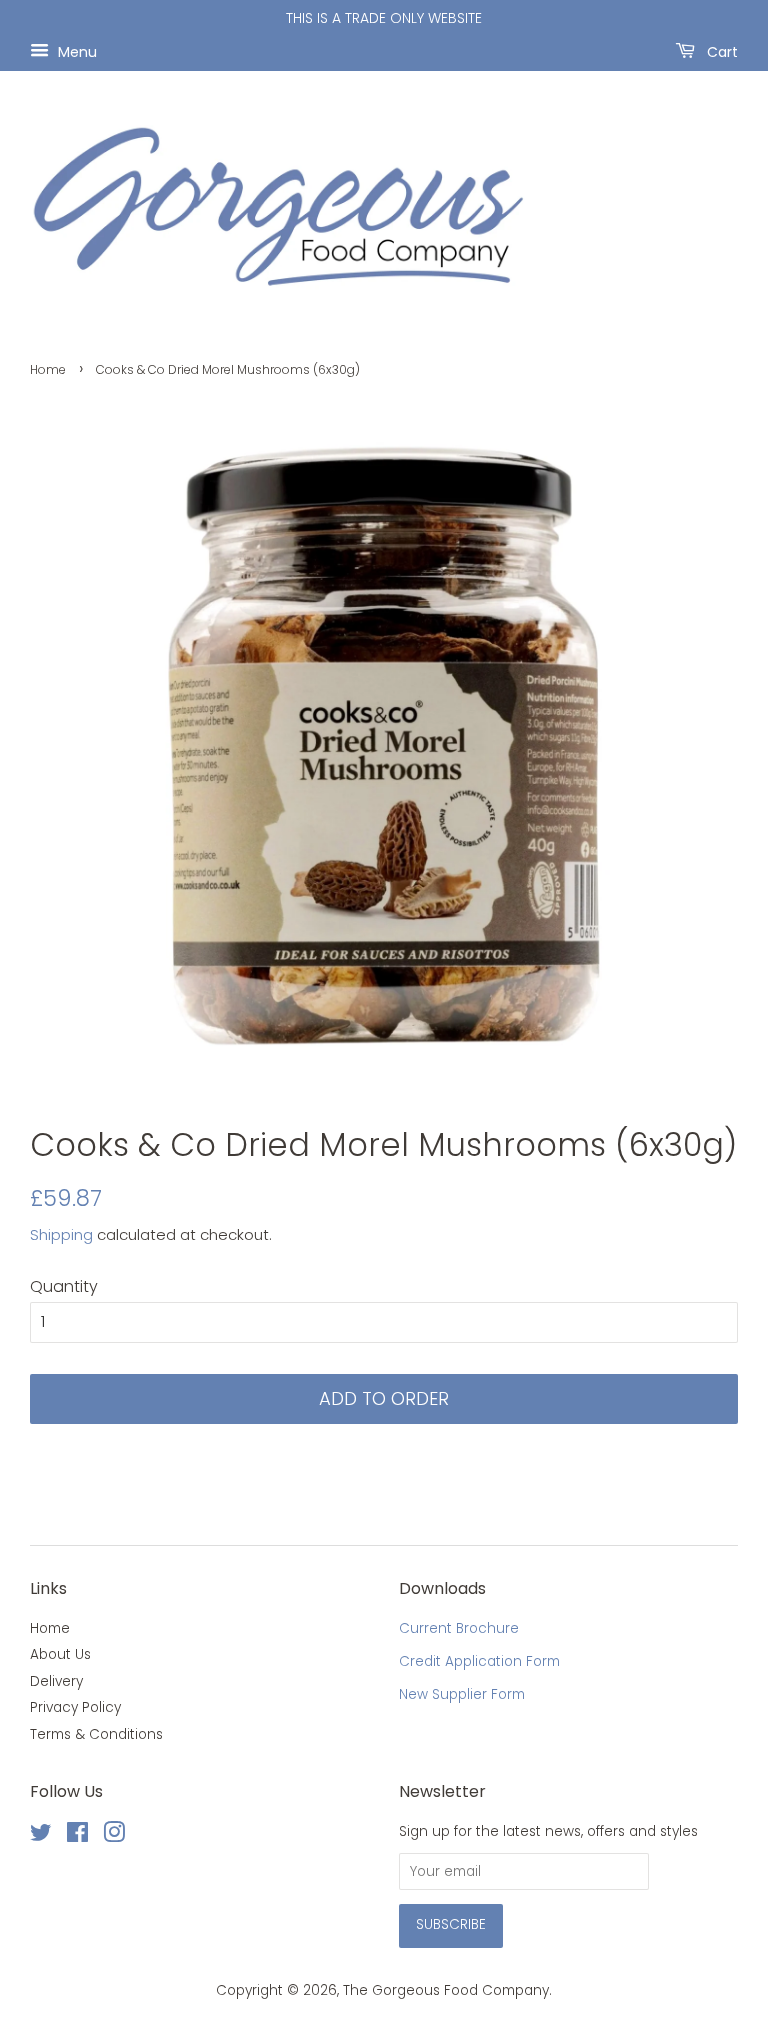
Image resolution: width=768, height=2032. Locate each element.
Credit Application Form (479, 1661)
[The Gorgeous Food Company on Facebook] (77, 1836)
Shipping (61, 1234)
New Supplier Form (462, 1694)
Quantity (64, 1286)
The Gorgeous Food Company (446, 1990)
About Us (60, 1654)
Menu (75, 51)
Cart (720, 51)
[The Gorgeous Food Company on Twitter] (41, 1836)
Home (48, 369)
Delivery (56, 1681)
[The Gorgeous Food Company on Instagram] (114, 1836)
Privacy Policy (75, 1707)
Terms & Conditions (96, 1734)
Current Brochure (459, 1628)
